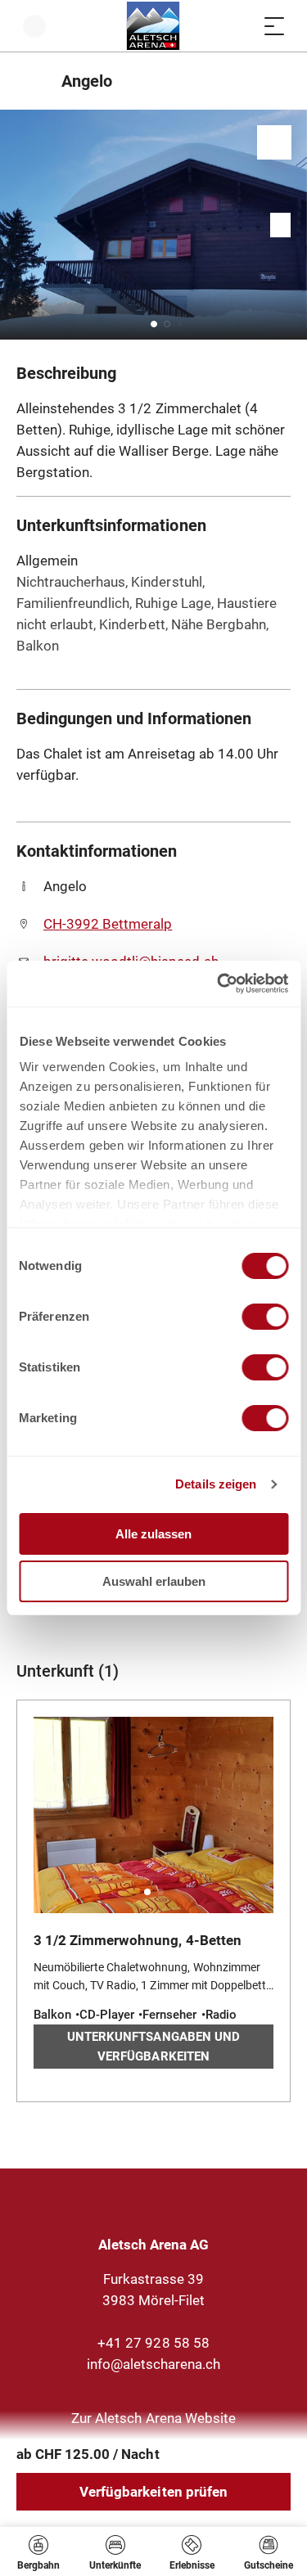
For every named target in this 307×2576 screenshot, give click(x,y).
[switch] (265, 1317)
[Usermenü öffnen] (34, 26)
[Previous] (31, 81)
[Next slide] (291, 225)
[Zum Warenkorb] (242, 26)
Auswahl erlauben (154, 1581)
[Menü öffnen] (274, 26)
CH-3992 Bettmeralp (108, 924)
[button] (154, 324)
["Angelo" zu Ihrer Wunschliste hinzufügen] (274, 142)
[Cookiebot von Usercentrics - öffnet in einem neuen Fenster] (219, 984)
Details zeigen (216, 1484)
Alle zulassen (153, 1534)
